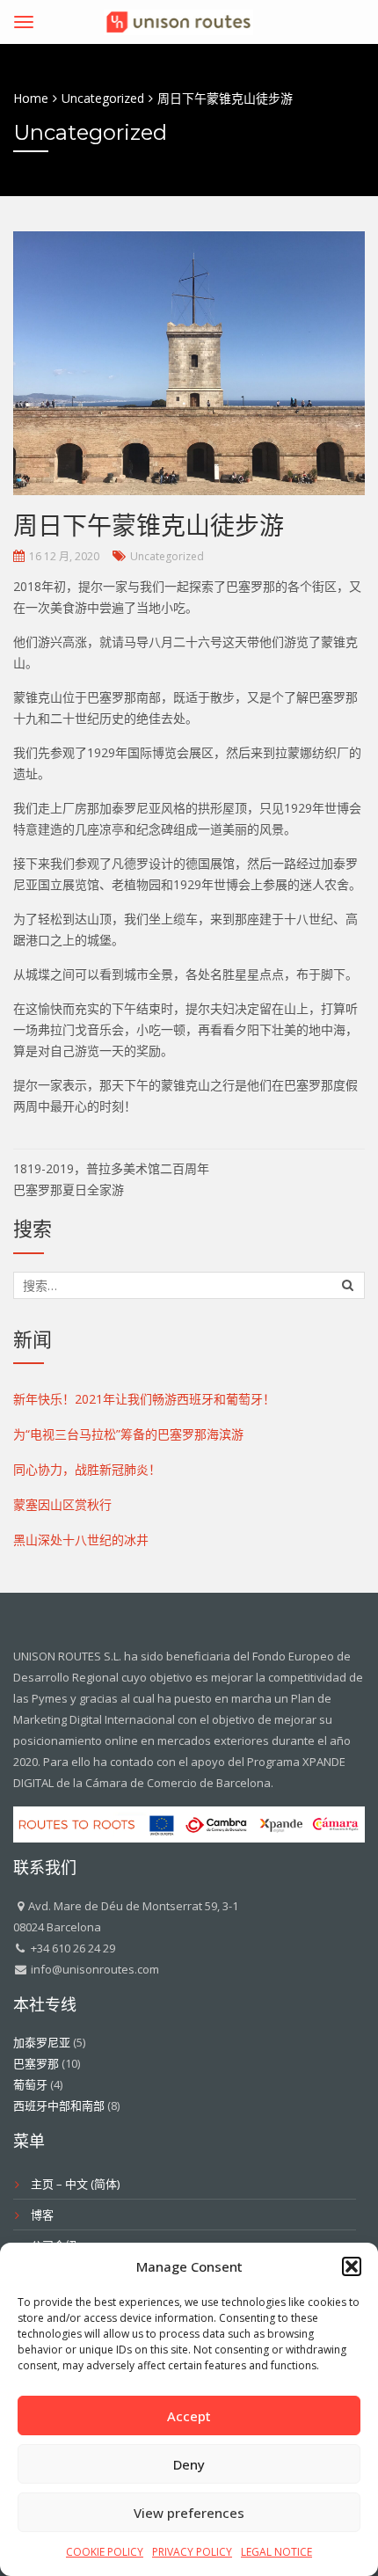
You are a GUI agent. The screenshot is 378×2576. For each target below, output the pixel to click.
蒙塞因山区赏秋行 (62, 1504)
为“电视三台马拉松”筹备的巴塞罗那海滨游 (128, 1434)
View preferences (189, 2513)
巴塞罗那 (36, 2063)
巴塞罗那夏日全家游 (69, 1189)
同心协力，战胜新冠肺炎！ (87, 1469)
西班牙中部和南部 (59, 2105)
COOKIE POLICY (105, 2552)
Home (31, 98)
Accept (189, 2416)
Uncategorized (167, 556)
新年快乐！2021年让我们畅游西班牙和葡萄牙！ (144, 1399)
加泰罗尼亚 (42, 2042)
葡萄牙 (30, 2084)
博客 (42, 2215)
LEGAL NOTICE (276, 2552)
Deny (189, 2464)
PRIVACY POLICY (192, 2552)
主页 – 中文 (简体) (75, 2184)
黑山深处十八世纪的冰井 (81, 1540)
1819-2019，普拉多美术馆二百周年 (111, 1168)
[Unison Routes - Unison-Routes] (178, 19)
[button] (352, 2266)
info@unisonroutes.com (94, 1969)
